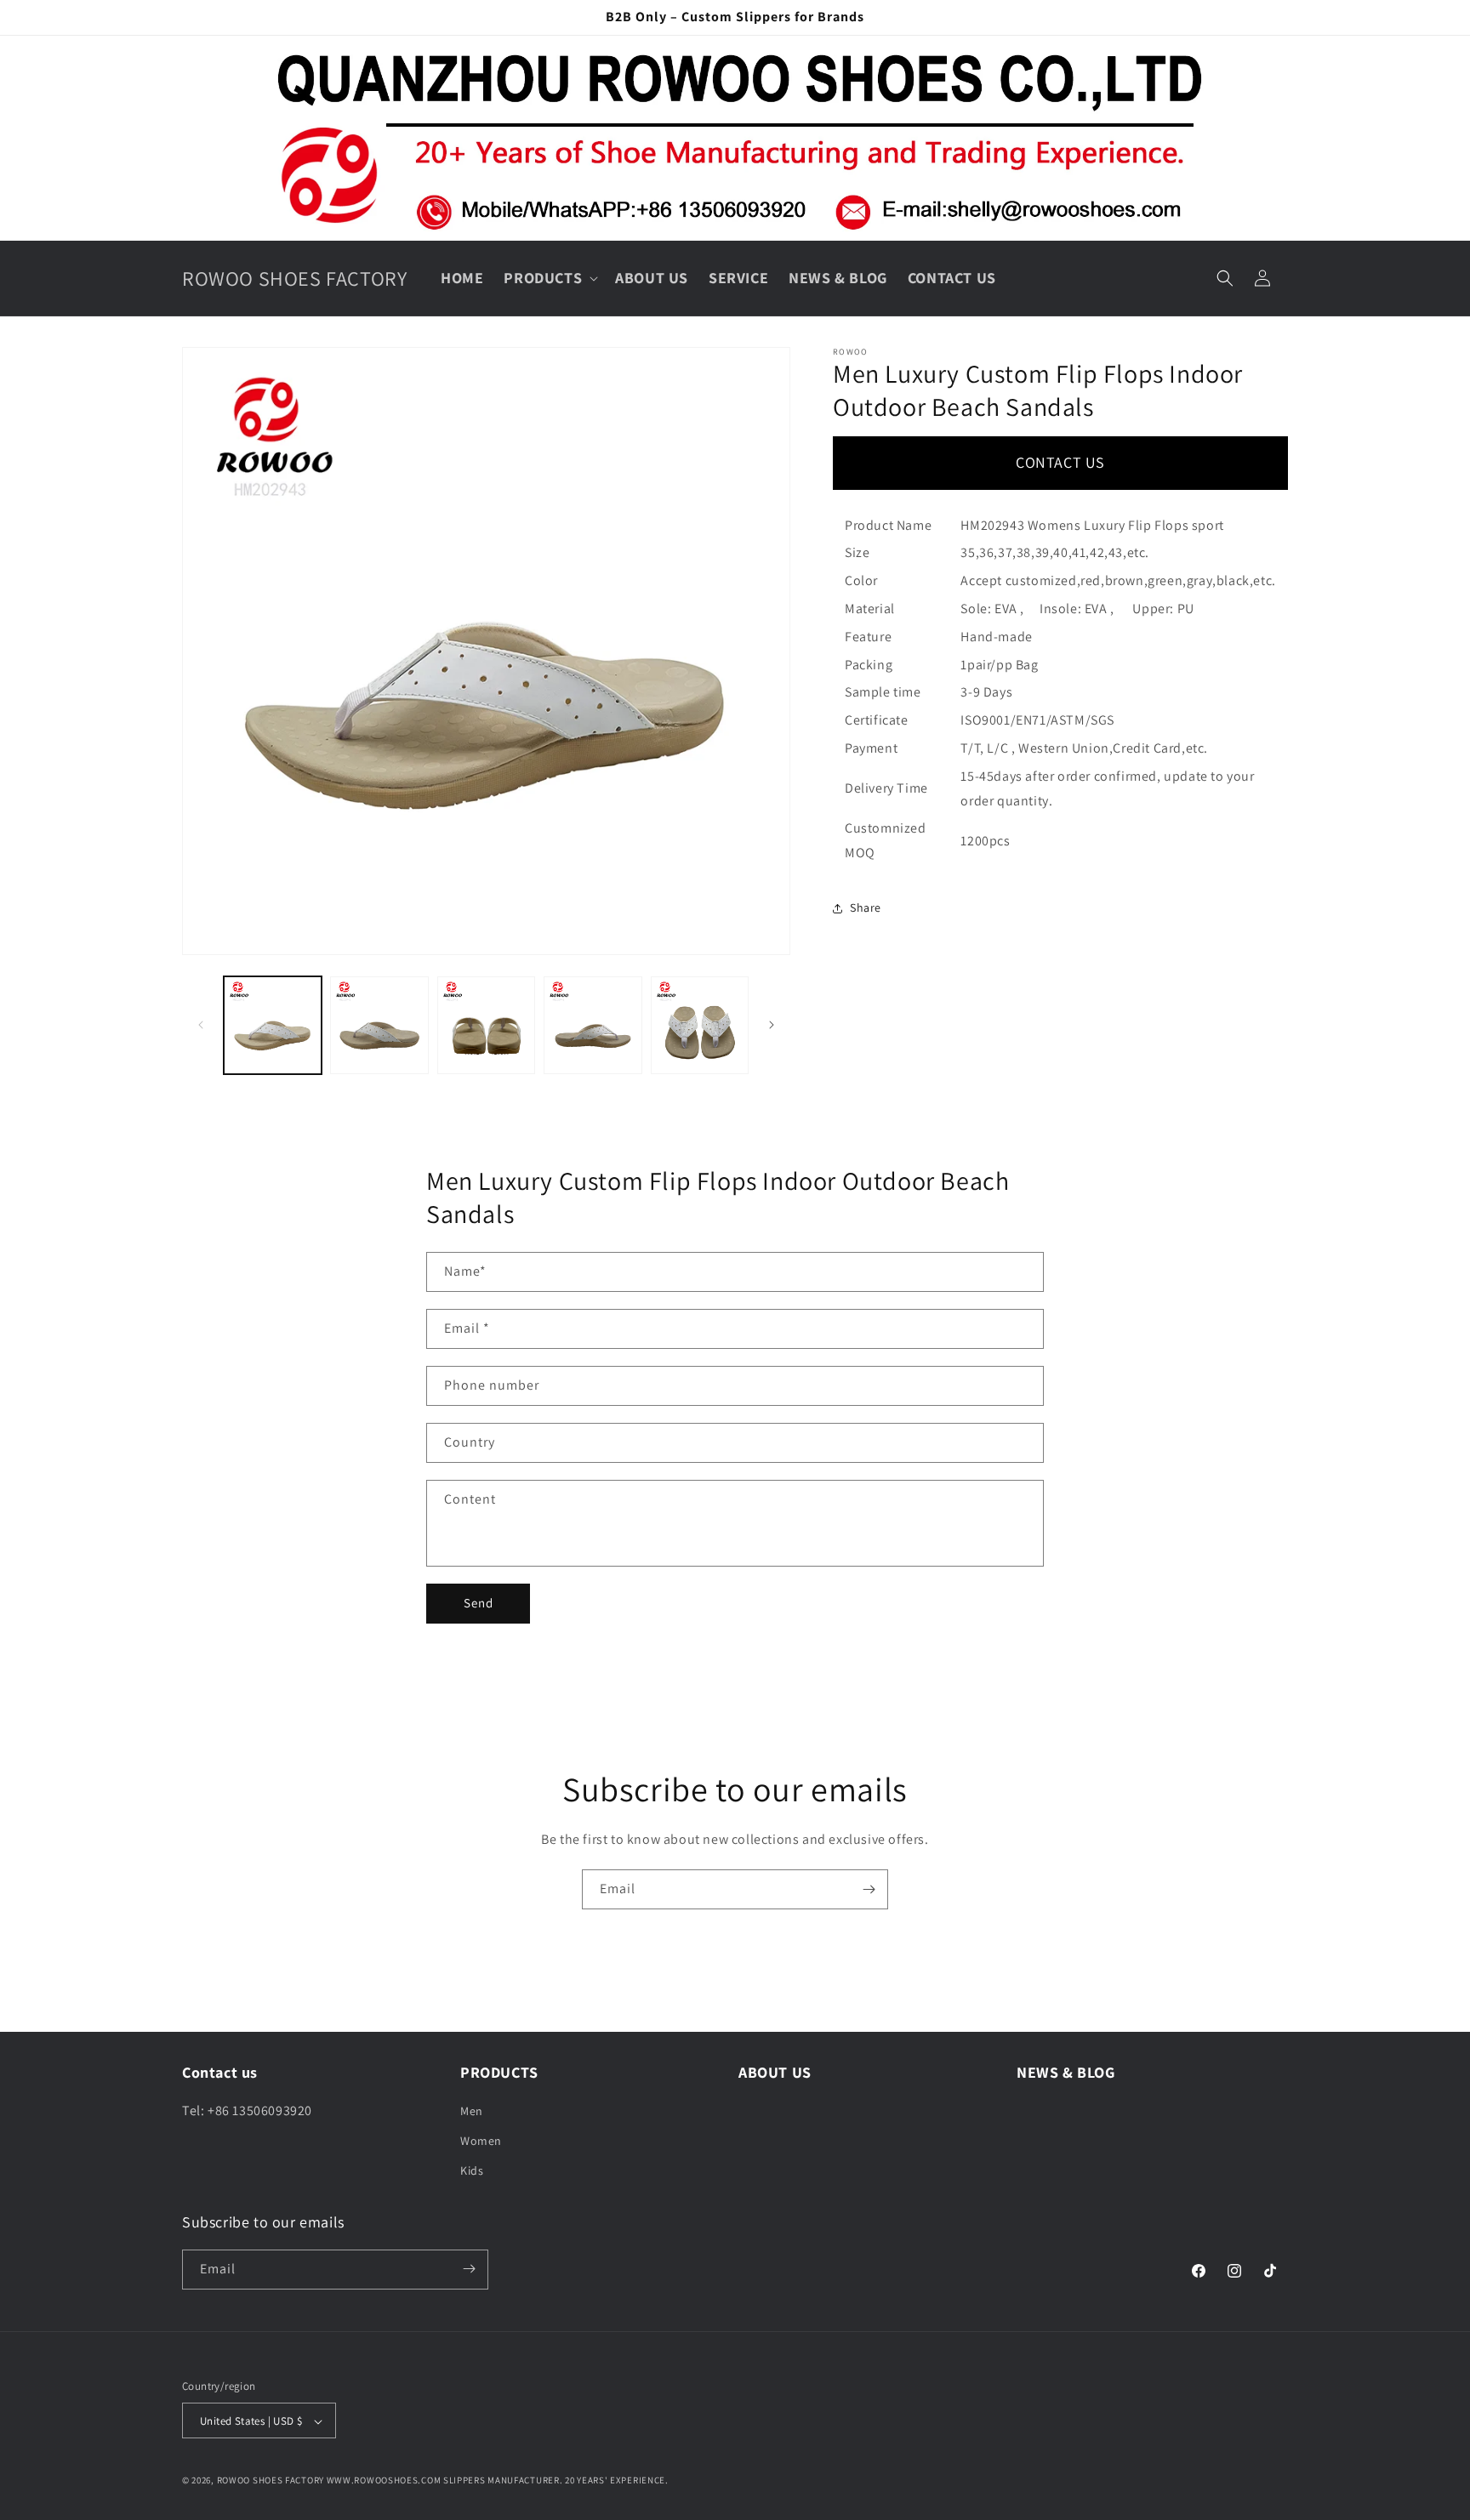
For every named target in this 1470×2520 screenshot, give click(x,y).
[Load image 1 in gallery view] (273, 1025)
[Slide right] (772, 1025)
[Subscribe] (869, 1889)
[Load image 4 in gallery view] (593, 1025)
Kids (472, 2171)
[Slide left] (201, 1025)
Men (472, 2111)
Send (479, 1603)
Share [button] (866, 907)
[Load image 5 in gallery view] (700, 1025)
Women (481, 2141)
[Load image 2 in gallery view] (379, 1025)
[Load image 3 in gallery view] (486, 1025)
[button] (549, 278)
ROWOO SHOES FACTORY (271, 2481)
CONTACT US (1060, 462)
